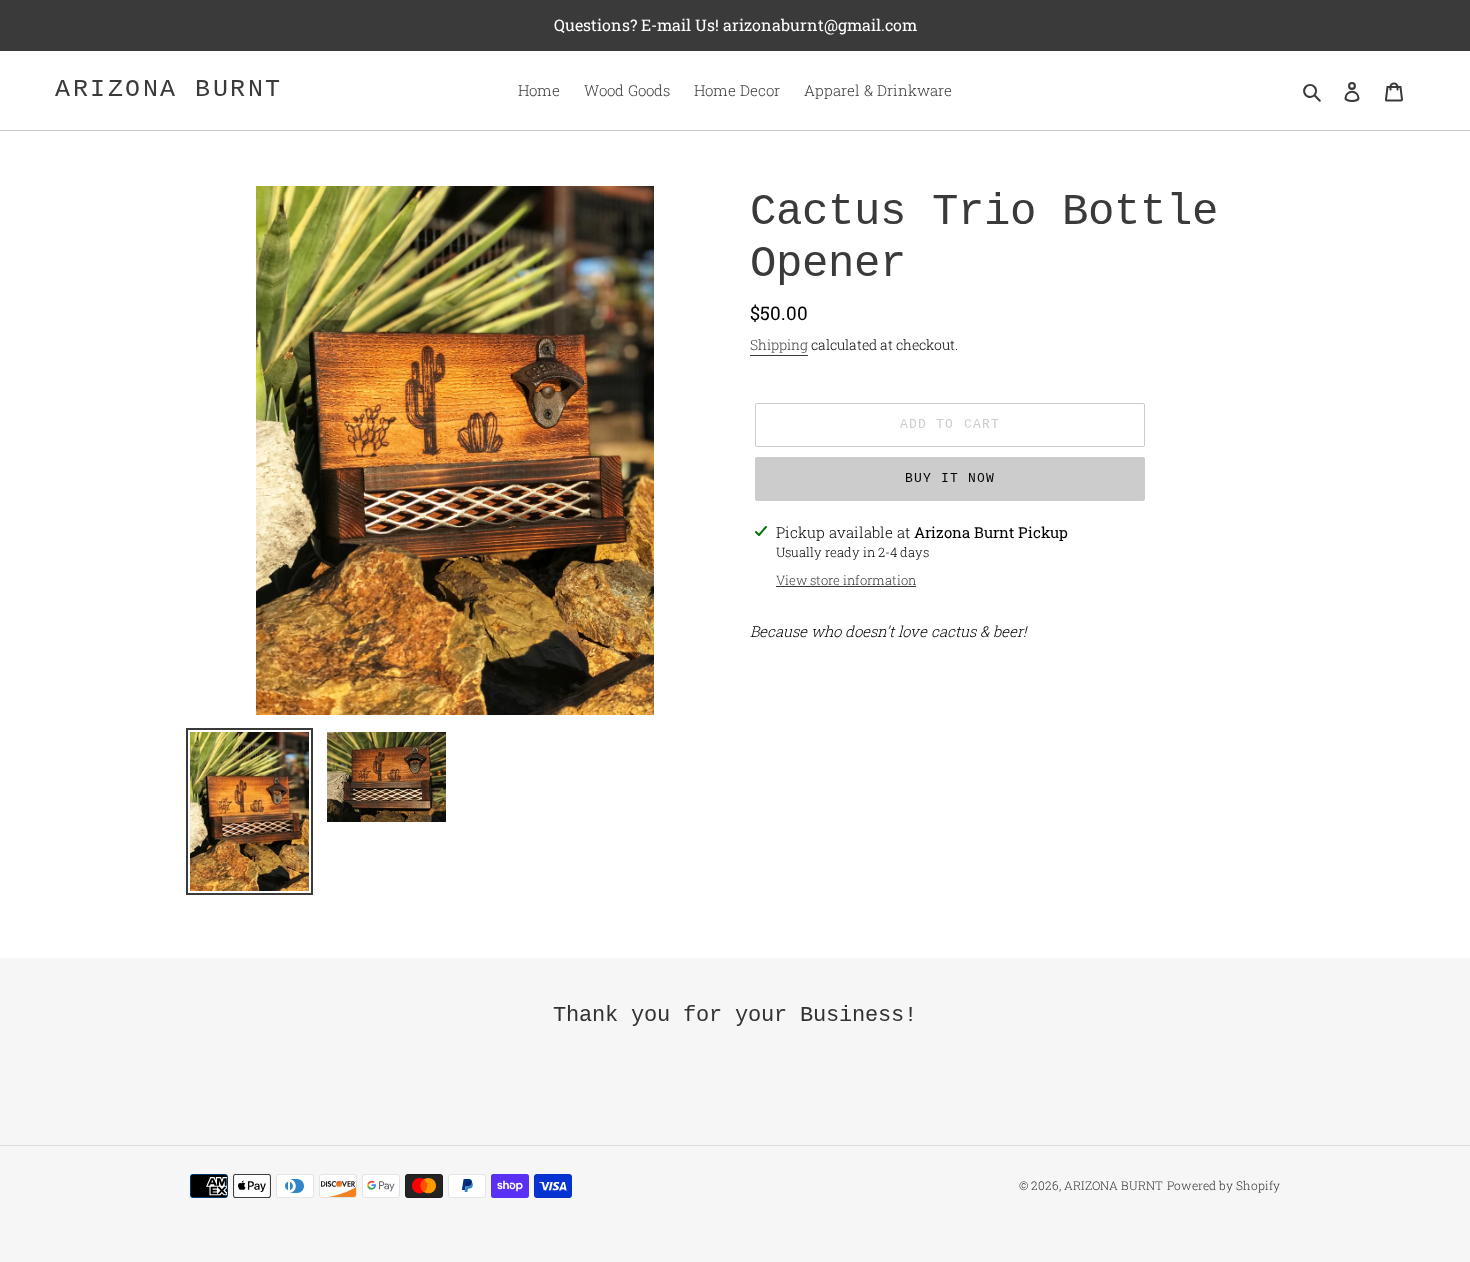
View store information (846, 580)
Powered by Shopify (1223, 1185)
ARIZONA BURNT (169, 89)
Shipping (779, 344)
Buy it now (950, 478)
